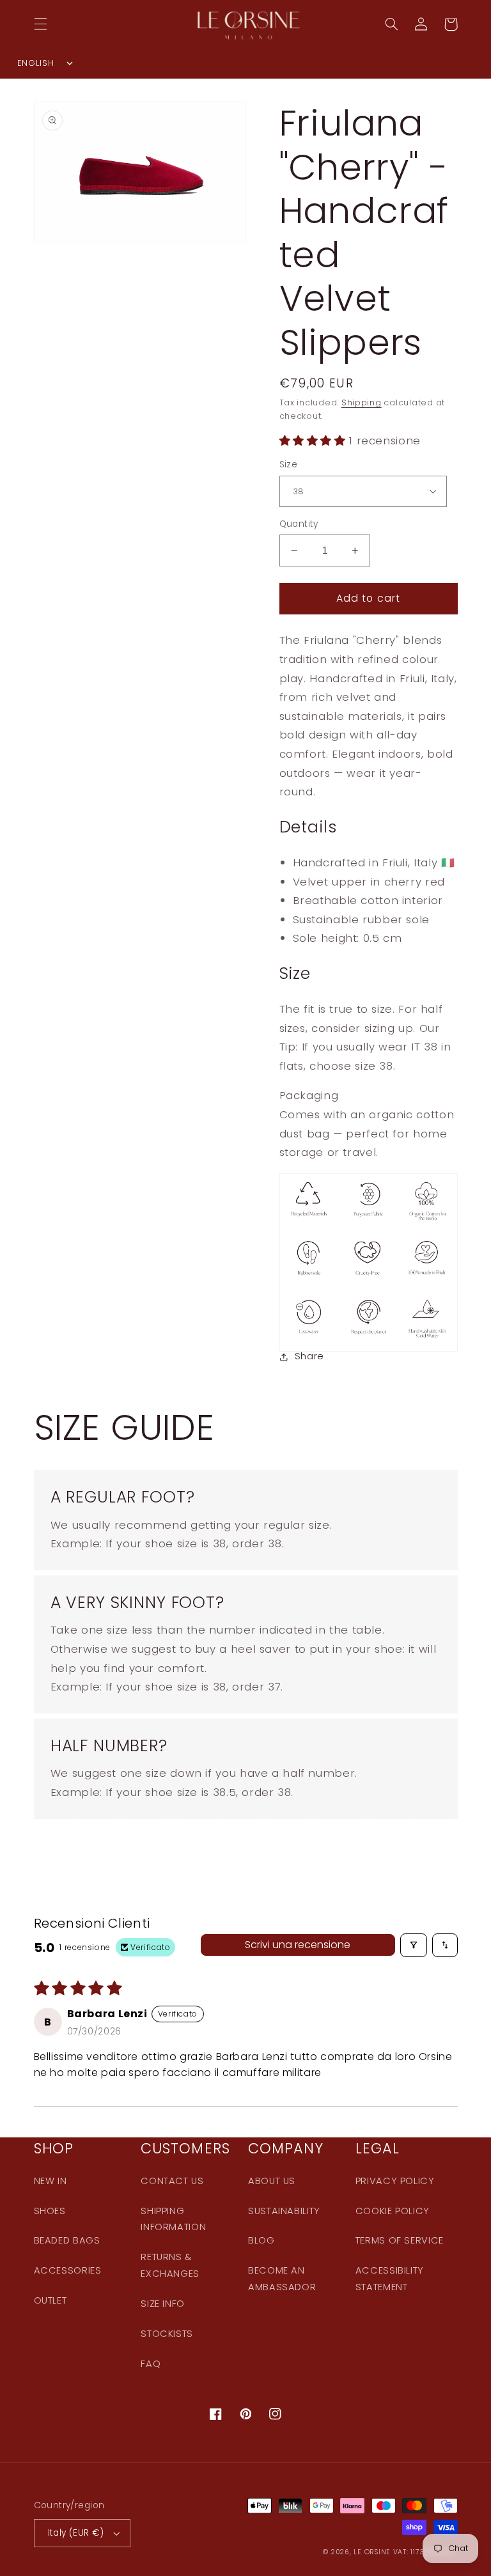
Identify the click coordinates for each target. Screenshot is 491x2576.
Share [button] (309, 1356)
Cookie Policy (393, 2211)
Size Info (163, 2304)
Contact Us (172, 2181)
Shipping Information (173, 2219)
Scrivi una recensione (298, 1945)
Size (289, 464)
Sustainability (284, 2211)
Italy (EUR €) (76, 2533)
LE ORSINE (372, 2552)
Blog (261, 2240)
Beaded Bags (67, 2240)
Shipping (362, 402)
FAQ (151, 2364)
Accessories (68, 2270)
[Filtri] (414, 1945)
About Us (272, 2181)
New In (51, 2181)
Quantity (299, 524)
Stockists (167, 2334)
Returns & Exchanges (170, 2265)
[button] (40, 24)
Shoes (50, 2211)
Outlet (51, 2300)
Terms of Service (400, 2240)
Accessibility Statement (390, 2279)
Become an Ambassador (282, 2279)
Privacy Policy (395, 2181)
